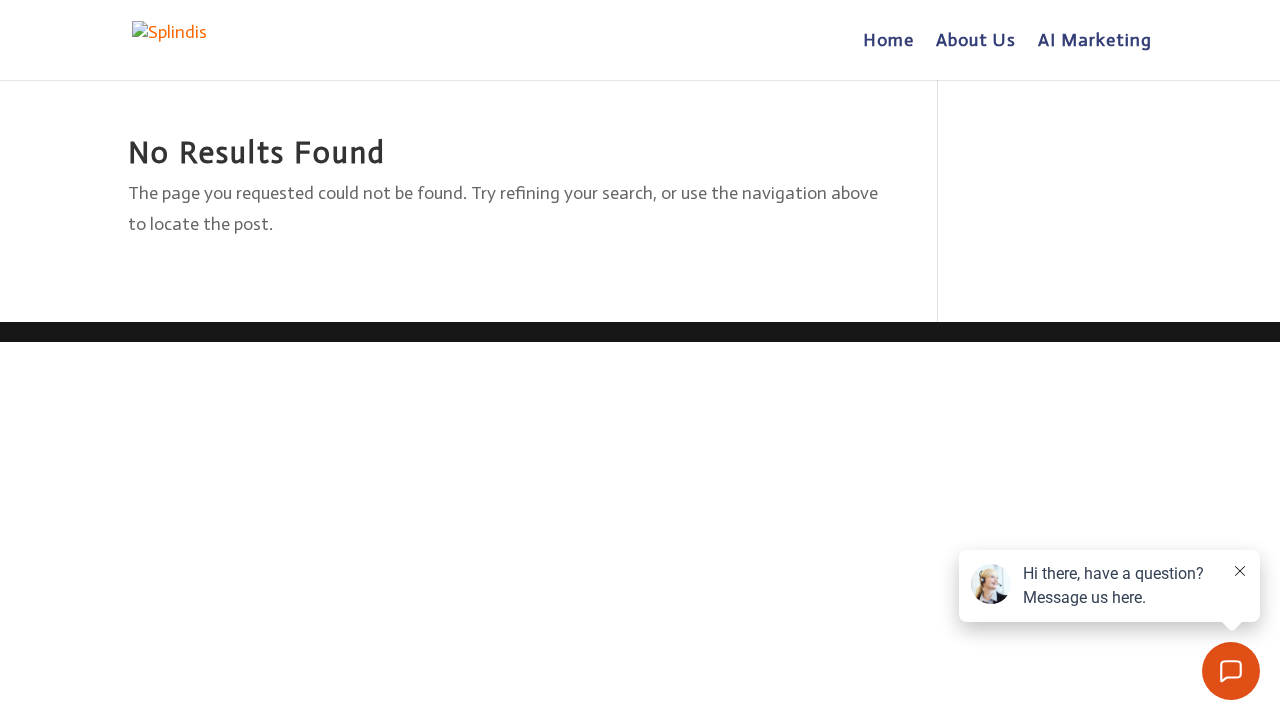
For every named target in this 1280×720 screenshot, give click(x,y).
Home (888, 42)
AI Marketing (1095, 42)
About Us (976, 42)
